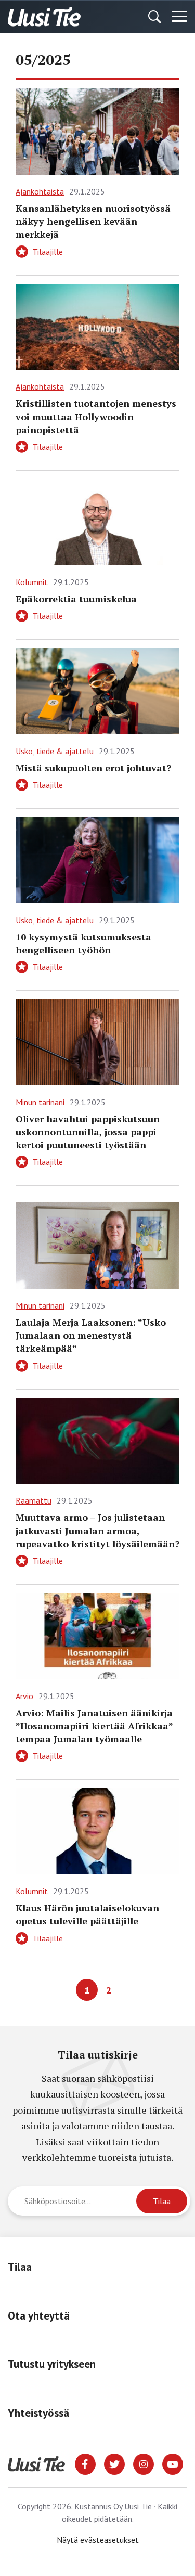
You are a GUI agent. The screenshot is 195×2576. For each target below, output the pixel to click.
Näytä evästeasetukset (98, 2540)
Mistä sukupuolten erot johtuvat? (93, 768)
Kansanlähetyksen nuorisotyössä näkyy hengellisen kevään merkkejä (93, 221)
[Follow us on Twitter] (114, 2463)
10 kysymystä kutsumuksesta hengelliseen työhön (83, 943)
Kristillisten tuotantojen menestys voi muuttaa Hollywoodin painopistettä (96, 416)
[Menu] (179, 17)
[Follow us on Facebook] (85, 2463)
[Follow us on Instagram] (144, 2463)
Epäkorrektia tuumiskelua (76, 599)
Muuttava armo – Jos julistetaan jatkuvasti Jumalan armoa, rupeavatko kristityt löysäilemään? (97, 1530)
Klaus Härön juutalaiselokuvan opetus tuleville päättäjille (87, 1914)
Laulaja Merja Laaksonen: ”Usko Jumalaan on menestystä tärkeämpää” (91, 1335)
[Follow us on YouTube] (173, 2463)
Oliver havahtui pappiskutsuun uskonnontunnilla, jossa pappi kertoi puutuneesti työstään (88, 1132)
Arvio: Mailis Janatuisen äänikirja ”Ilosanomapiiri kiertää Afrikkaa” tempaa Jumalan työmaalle (94, 1726)
